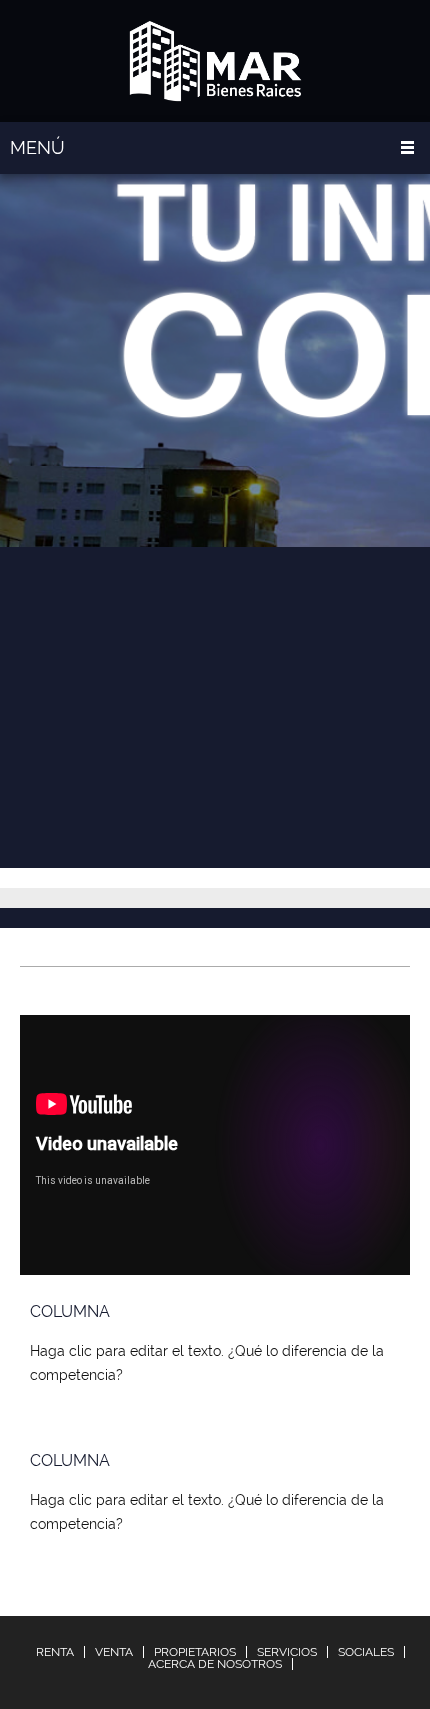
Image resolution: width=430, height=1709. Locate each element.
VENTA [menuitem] (114, 1652)
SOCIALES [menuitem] (366, 1652)
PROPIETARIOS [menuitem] (195, 1652)
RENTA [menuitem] (55, 1652)
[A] (215, 61)
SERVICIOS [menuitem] (287, 1652)
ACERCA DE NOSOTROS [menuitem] (215, 1664)
